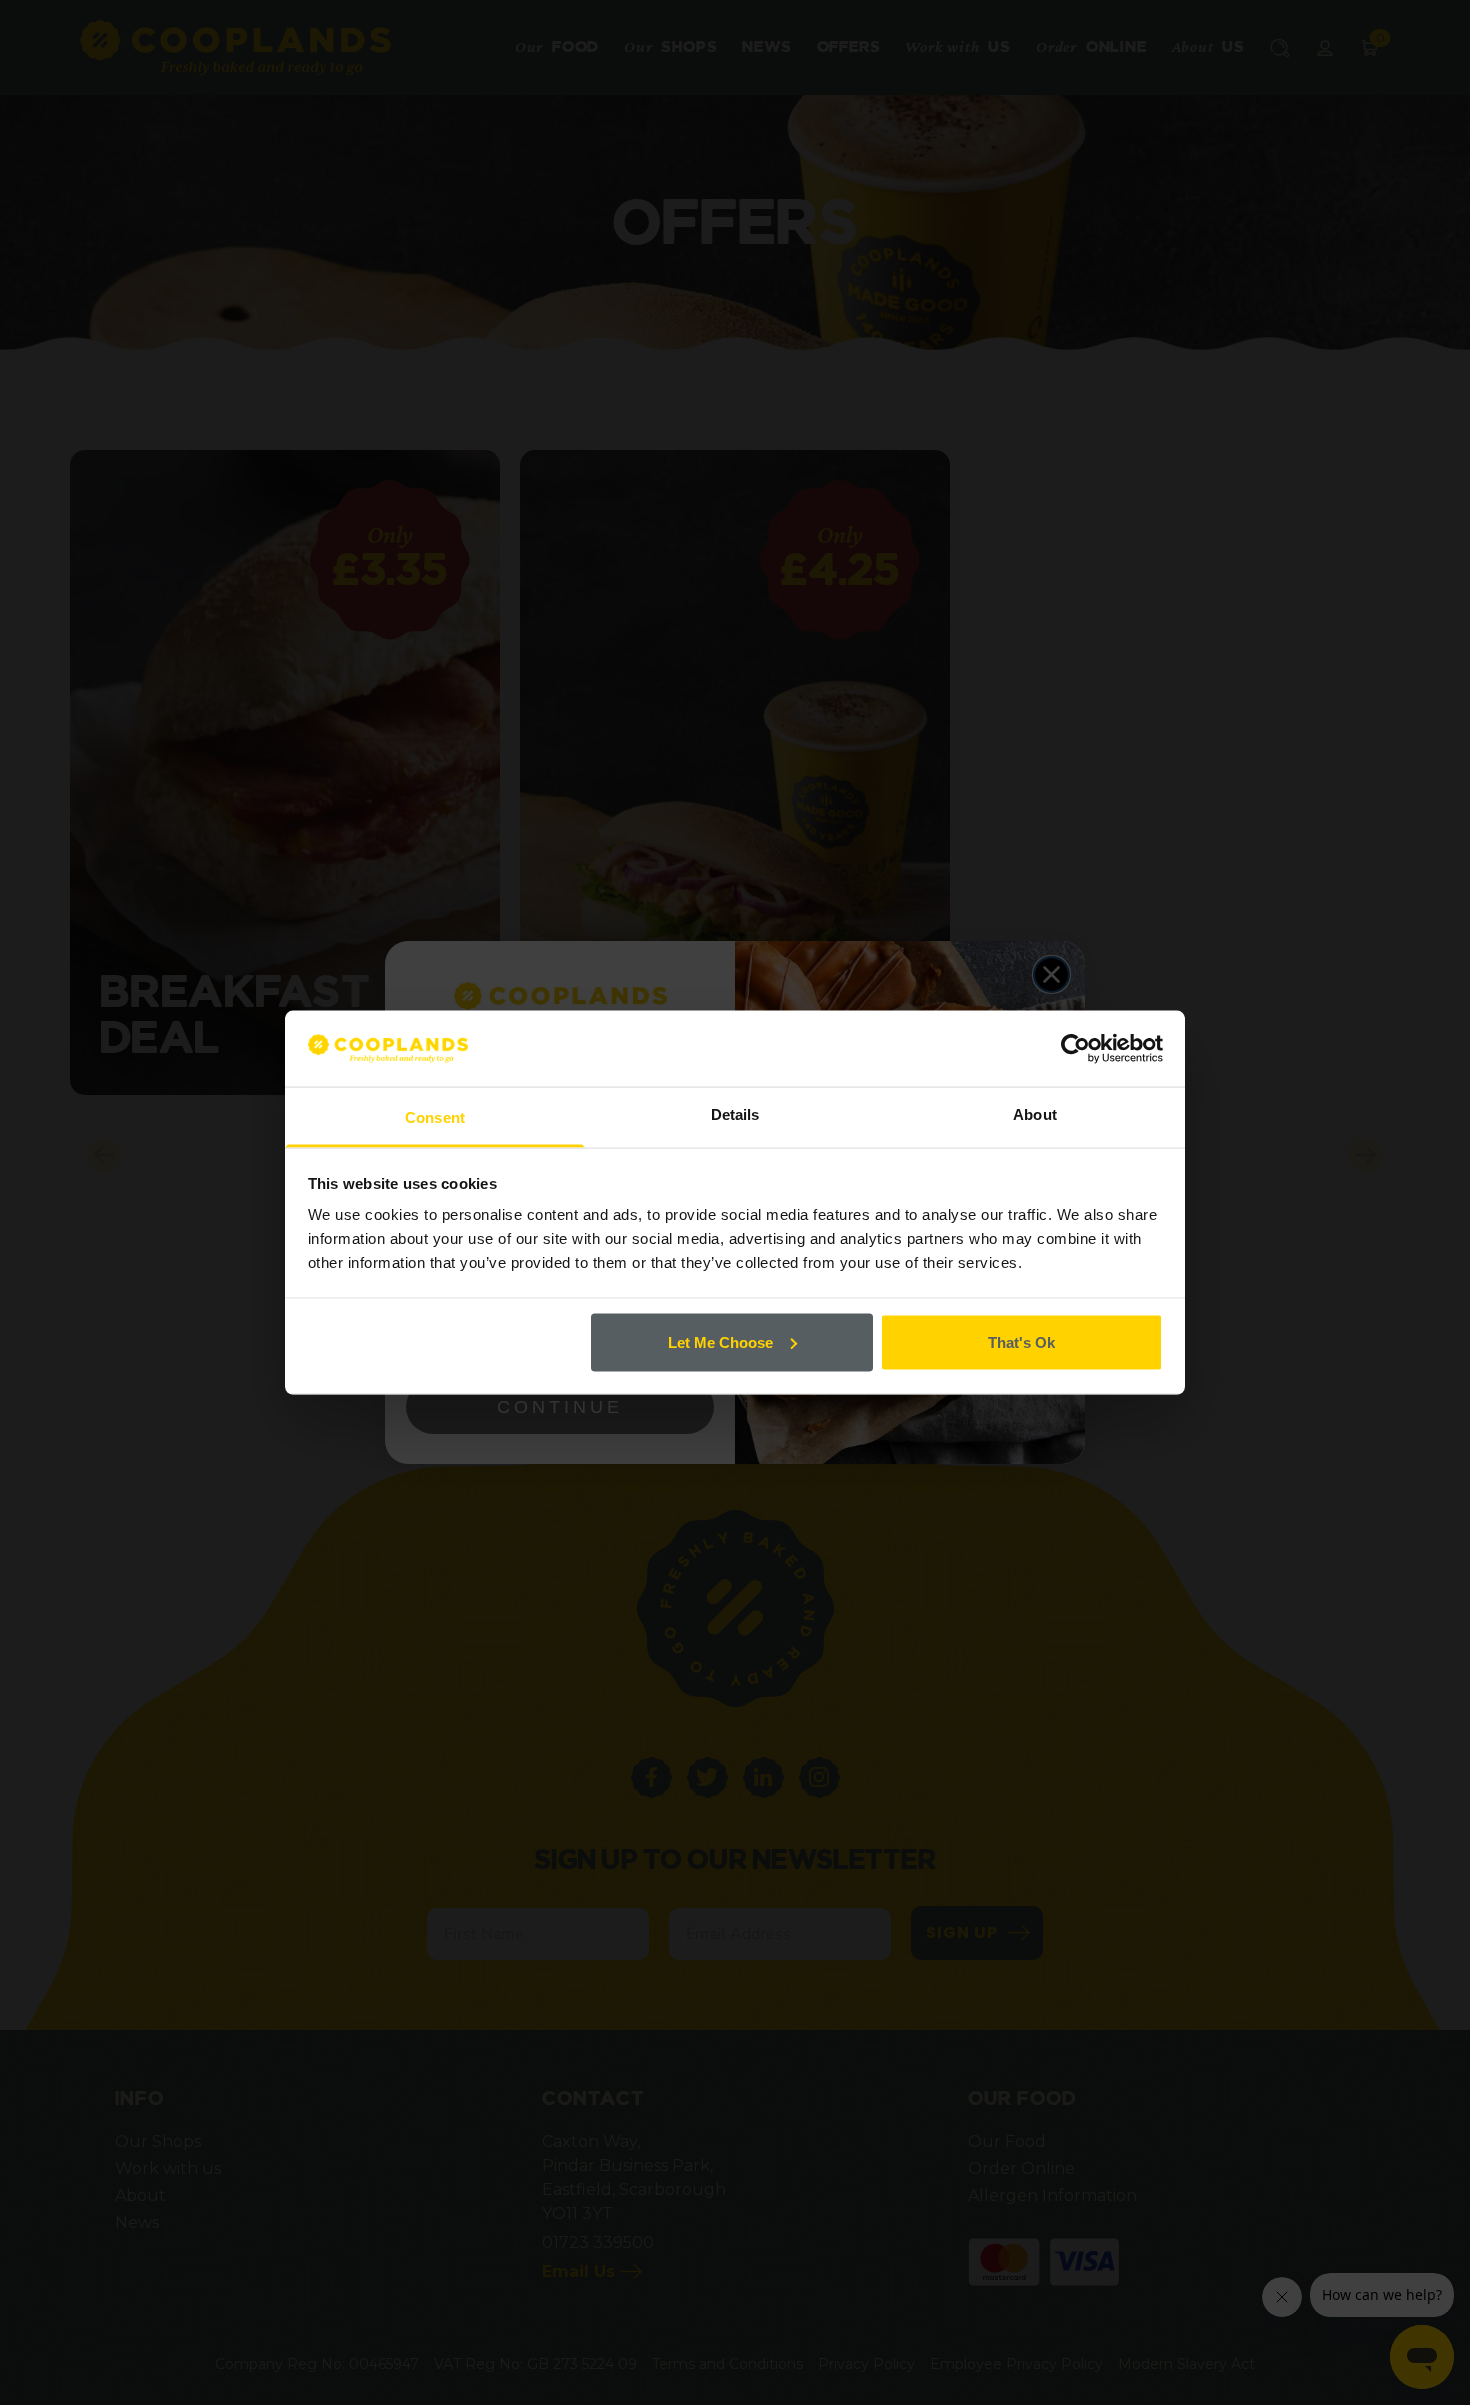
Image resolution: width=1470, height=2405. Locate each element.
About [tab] (1035, 1114)
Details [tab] (735, 1114)
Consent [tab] (435, 1117)
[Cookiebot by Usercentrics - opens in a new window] (1075, 1048)
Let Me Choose (720, 1341)
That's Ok (1021, 1341)
